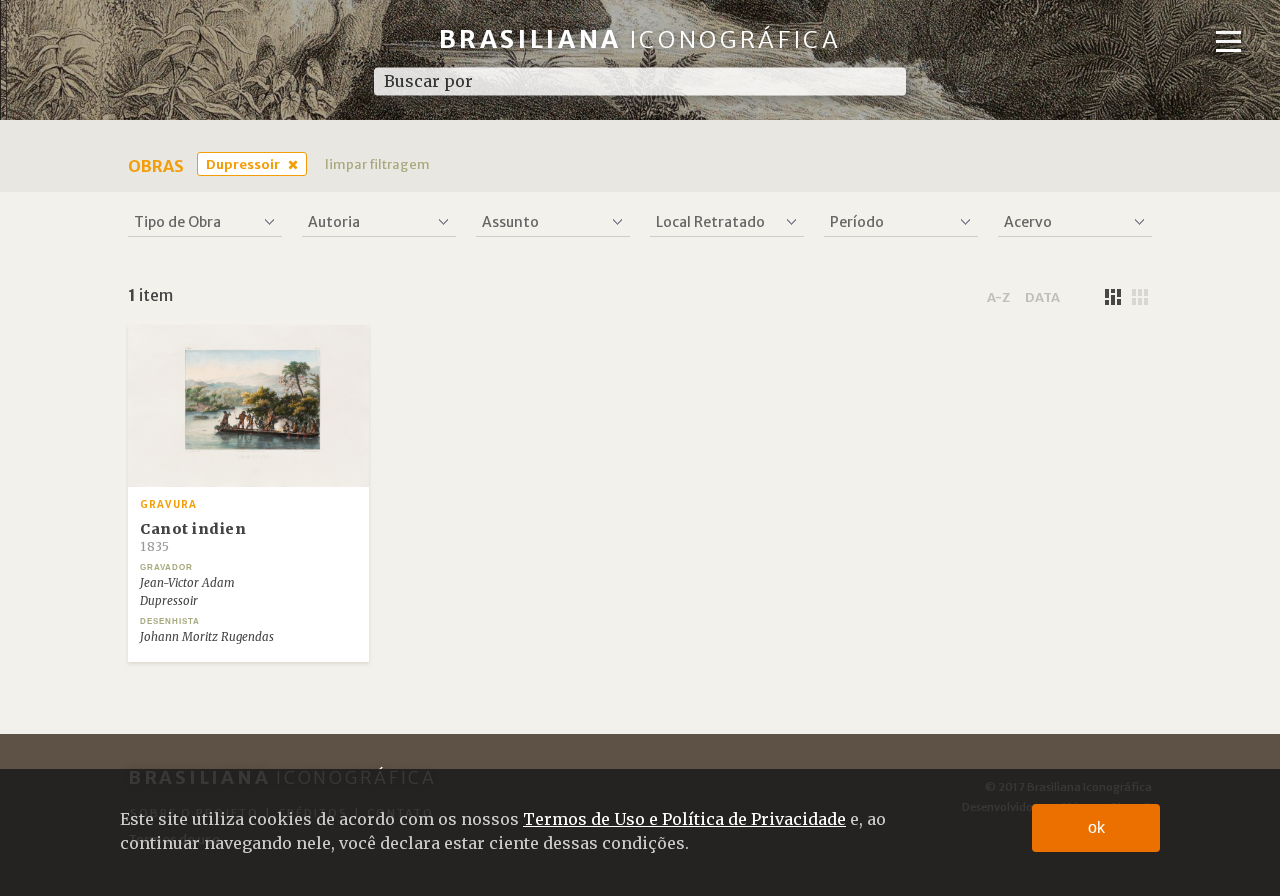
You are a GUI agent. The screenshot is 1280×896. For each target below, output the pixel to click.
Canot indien (193, 537)
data (1042, 297)
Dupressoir (243, 164)
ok (1096, 827)
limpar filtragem (377, 164)
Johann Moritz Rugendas (207, 637)
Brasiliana (640, 39)
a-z (998, 297)
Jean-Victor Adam (187, 583)
